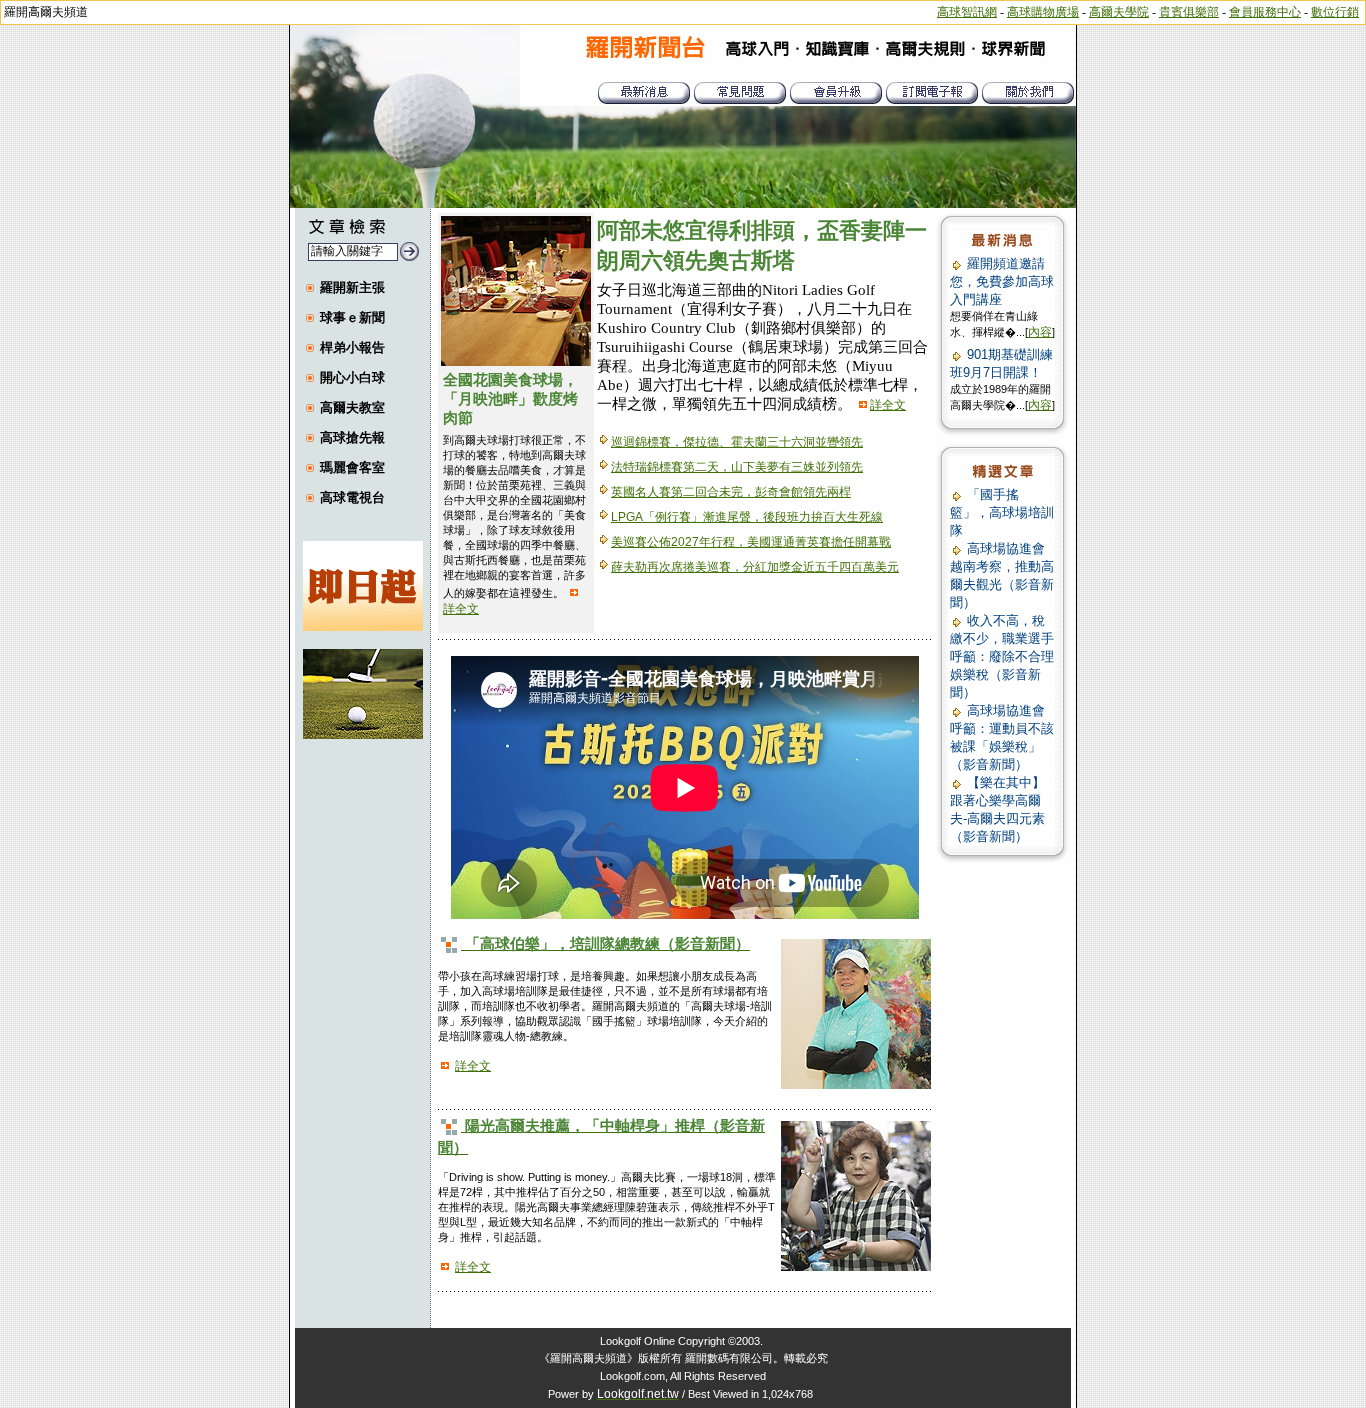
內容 (1040, 332)
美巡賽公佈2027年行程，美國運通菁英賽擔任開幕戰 (751, 542)
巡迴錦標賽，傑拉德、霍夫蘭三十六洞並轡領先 (737, 442)
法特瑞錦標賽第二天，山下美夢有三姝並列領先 (737, 467)
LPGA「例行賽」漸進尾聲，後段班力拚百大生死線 (747, 517)
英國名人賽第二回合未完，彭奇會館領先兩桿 (731, 492)
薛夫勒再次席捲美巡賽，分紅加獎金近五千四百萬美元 (755, 567)
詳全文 (461, 609)
